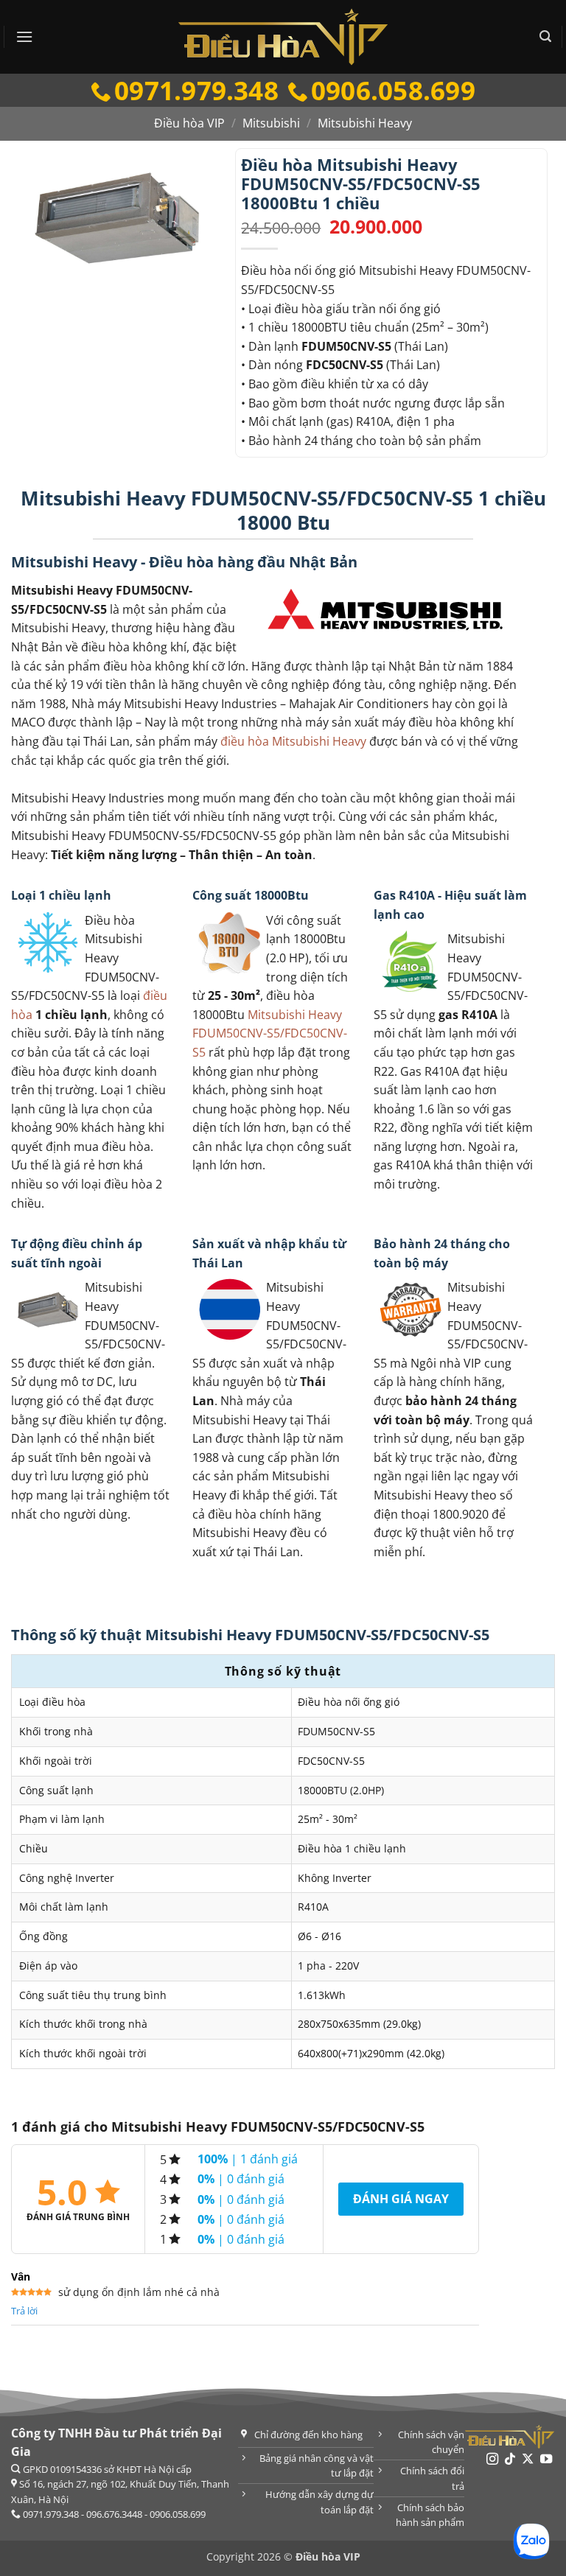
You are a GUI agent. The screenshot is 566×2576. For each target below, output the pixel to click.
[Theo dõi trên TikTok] (510, 2460)
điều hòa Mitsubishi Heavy (293, 741)
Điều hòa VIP (189, 123)
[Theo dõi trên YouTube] (546, 2460)
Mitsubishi (271, 123)
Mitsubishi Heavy (365, 123)
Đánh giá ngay (401, 2199)
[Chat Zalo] (531, 2541)
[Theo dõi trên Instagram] (492, 2460)
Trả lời (24, 2311)
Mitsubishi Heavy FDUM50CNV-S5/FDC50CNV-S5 (270, 1033)
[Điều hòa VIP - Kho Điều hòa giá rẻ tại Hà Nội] (283, 37)
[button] (24, 36)
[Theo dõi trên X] (528, 2460)
